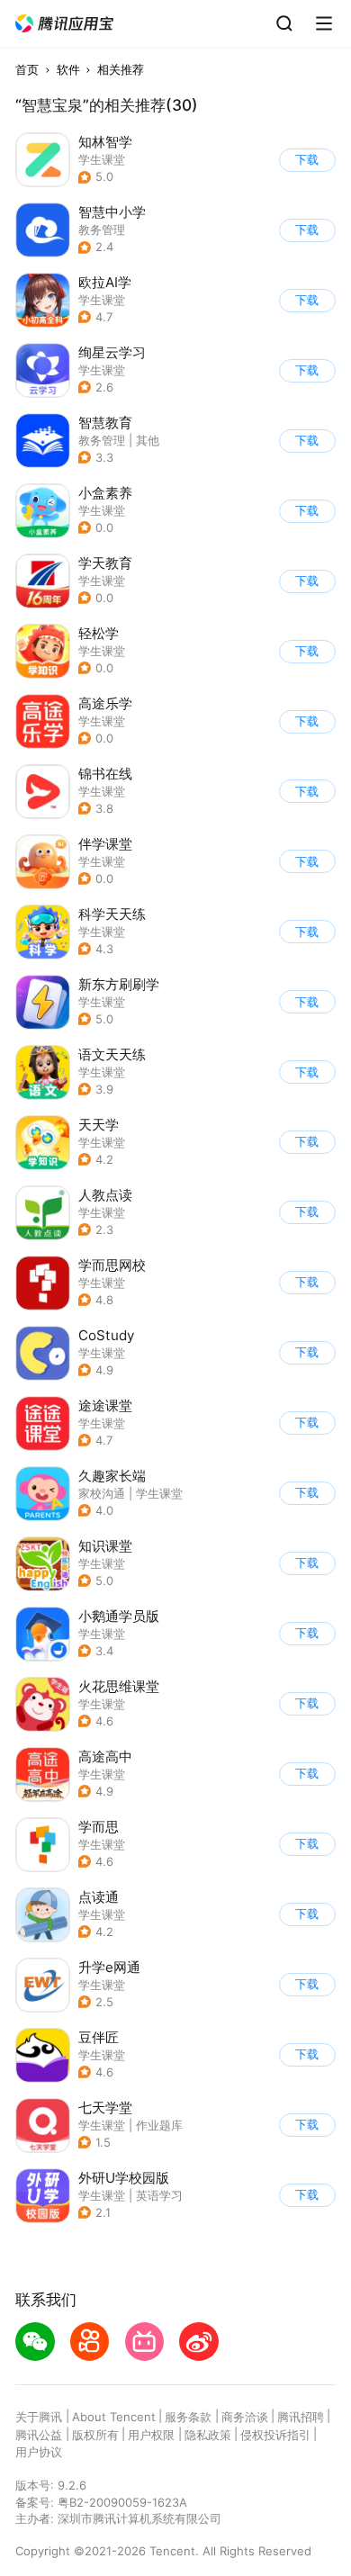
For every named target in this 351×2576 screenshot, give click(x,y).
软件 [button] (68, 69)
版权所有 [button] (95, 2435)
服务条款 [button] (188, 2417)
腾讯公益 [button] (39, 2435)
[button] (65, 24)
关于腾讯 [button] (39, 2417)
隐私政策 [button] (208, 2435)
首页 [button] (27, 69)
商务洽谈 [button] (245, 2417)
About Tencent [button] (114, 2417)
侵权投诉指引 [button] (275, 2435)
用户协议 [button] (39, 2452)
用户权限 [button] (151, 2435)
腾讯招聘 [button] (301, 2417)
